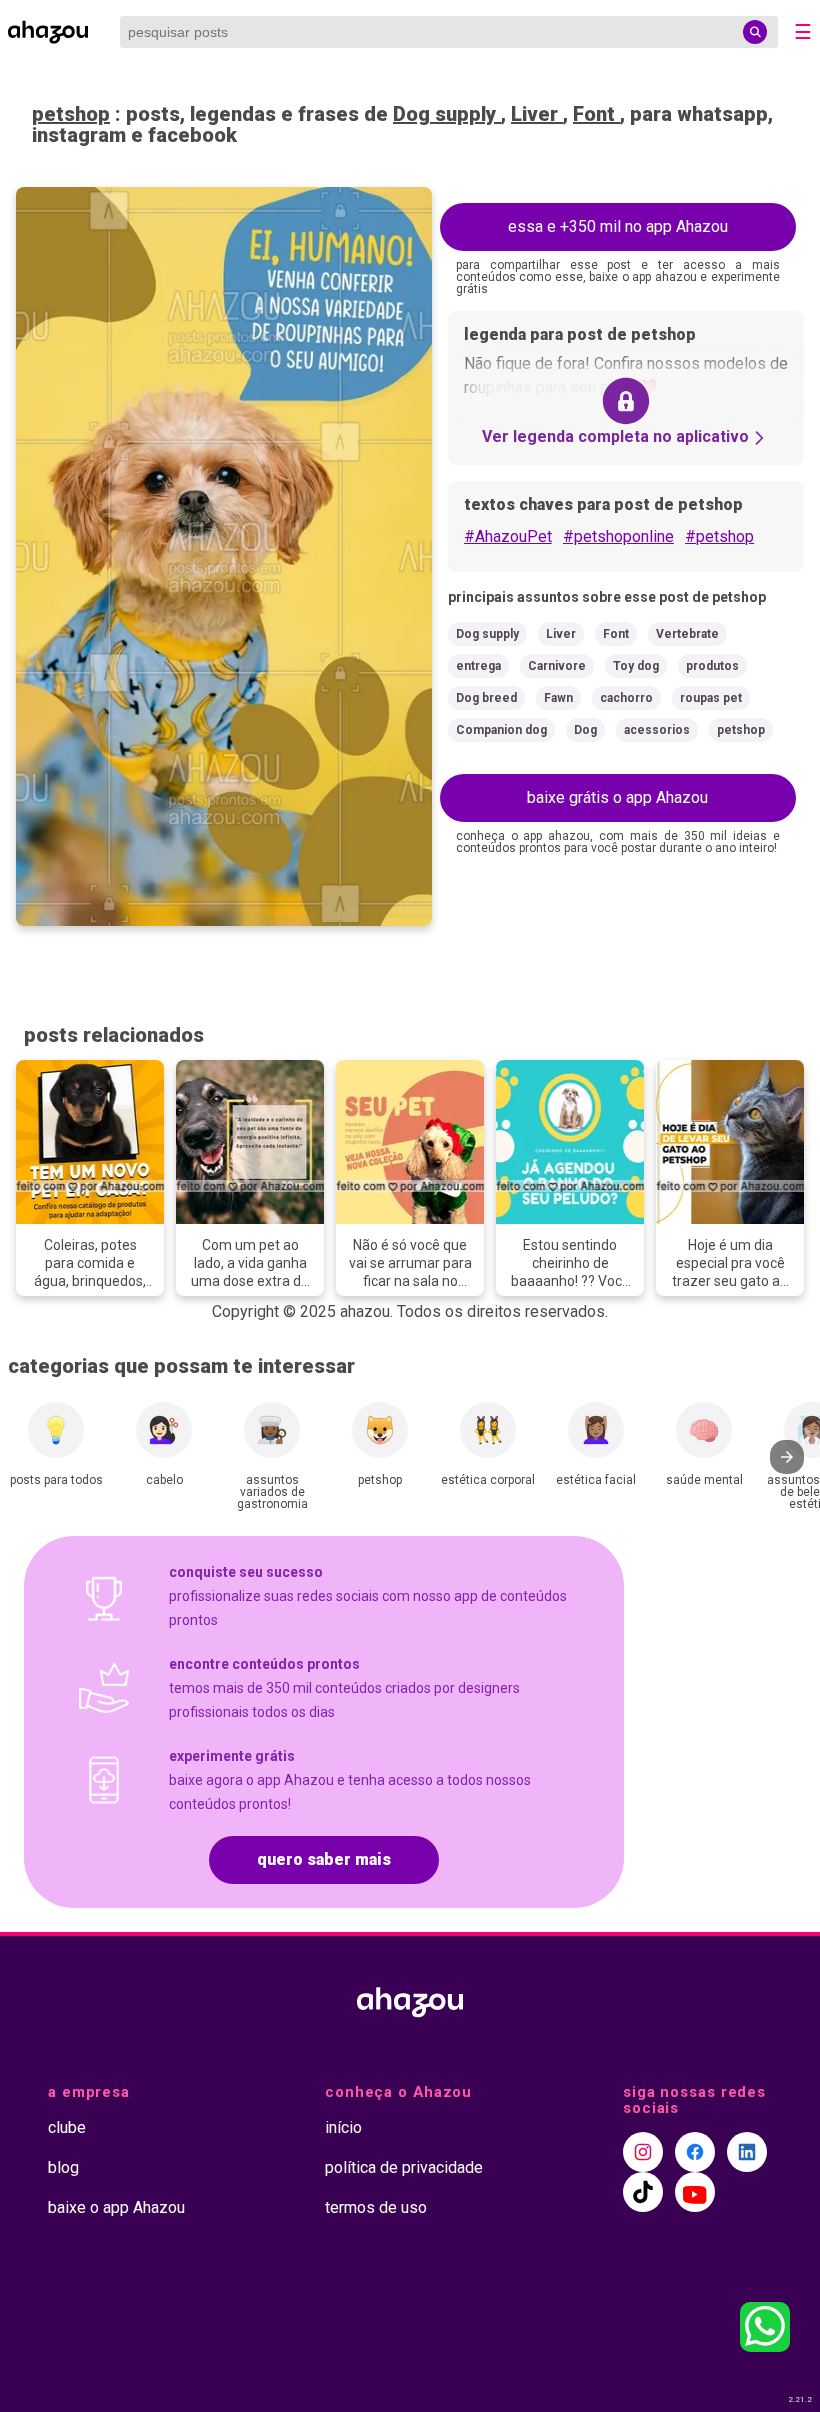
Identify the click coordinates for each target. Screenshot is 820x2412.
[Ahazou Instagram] (643, 2152)
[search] (755, 32)
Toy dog (636, 666)
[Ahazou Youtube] (695, 2192)
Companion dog (501, 730)
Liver (537, 114)
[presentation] (787, 1457)
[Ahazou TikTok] (643, 2192)
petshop (71, 114)
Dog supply (447, 114)
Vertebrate (687, 634)
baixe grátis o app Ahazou (617, 797)
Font (596, 114)
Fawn (558, 698)
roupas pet (711, 698)
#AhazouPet (508, 536)
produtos (712, 666)
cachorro (626, 698)
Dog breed (486, 698)
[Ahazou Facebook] (695, 2152)
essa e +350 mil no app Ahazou (618, 226)
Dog (585, 730)
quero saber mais (324, 1859)
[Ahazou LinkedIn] (747, 2152)
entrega (478, 666)
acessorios (657, 730)
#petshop (719, 536)
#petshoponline (618, 536)
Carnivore (557, 666)
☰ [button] (803, 32)
